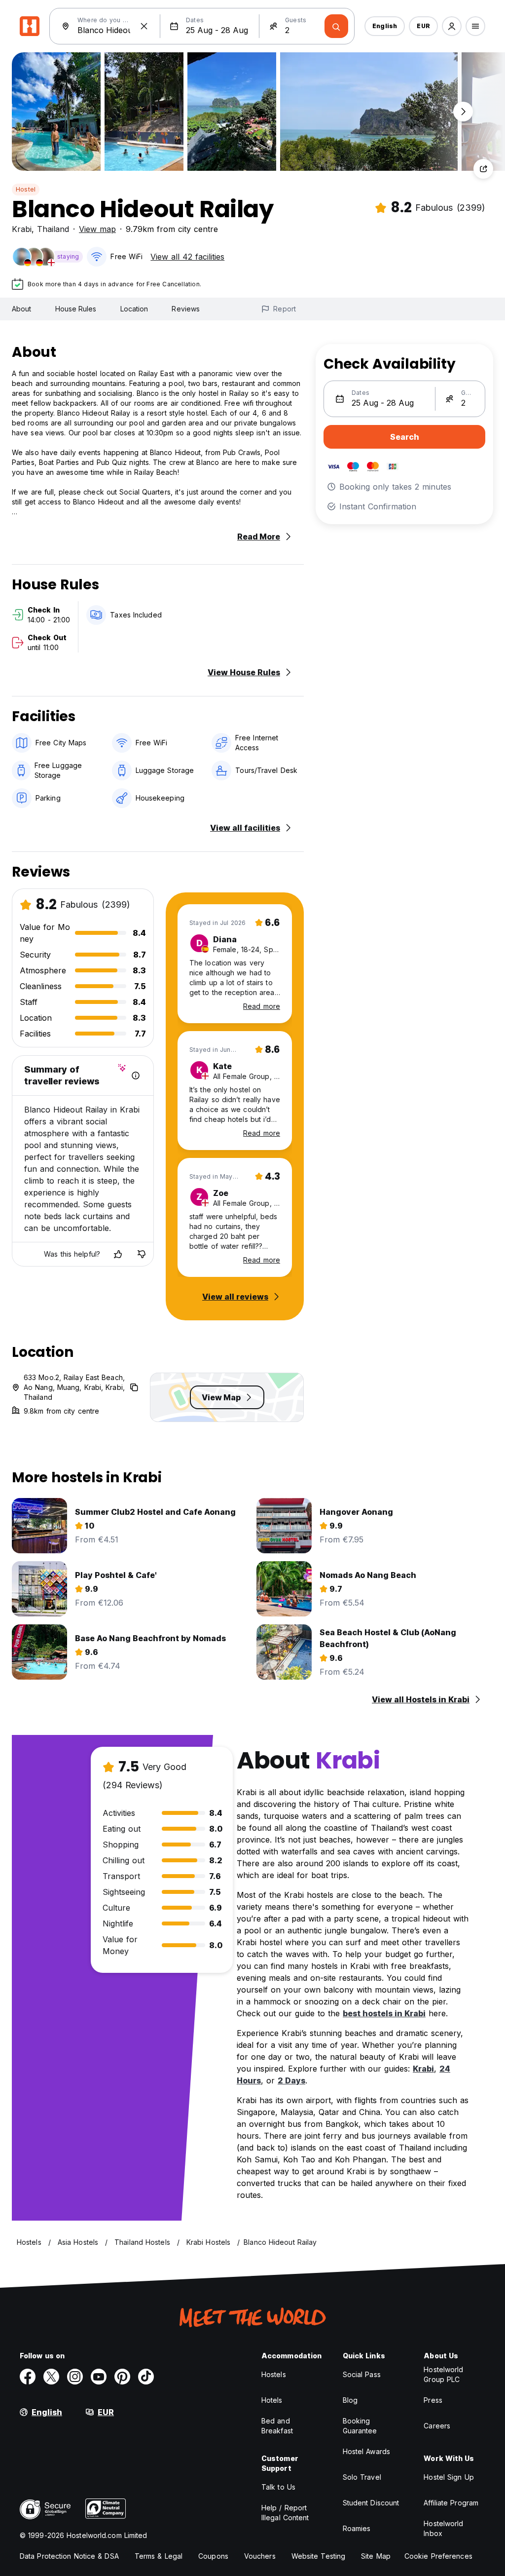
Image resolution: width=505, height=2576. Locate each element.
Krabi (22, 229)
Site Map (376, 2556)
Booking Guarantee (360, 2426)
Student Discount (371, 2503)
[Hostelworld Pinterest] (122, 2377)
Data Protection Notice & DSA (69, 2556)
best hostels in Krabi (384, 2013)
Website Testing (319, 2556)
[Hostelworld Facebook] (28, 2377)
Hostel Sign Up (449, 2477)
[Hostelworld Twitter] (51, 2377)
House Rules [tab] (76, 309)
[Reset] (144, 26)
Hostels (274, 2374)
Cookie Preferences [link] (438, 2556)
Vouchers (260, 2556)
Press (433, 2400)
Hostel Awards (366, 2451)
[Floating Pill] (463, 112)
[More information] (136, 1076)
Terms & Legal (159, 2556)
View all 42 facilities (187, 257)
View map (97, 229)
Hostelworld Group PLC (443, 2374)
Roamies (357, 2528)
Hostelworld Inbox (443, 2528)
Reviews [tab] (186, 309)
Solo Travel (362, 2477)
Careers (437, 2426)
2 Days (291, 2080)
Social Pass (362, 2374)
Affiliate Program (451, 2503)
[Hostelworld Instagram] (75, 2377)
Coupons (213, 2556)
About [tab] (22, 309)
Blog (350, 2400)
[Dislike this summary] (142, 1254)
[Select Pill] (452, 26)
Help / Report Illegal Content (285, 2513)
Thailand (53, 229)
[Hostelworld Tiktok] (146, 2377)
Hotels (272, 2400)
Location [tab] (134, 309)
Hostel (26, 189)
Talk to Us (278, 2487)
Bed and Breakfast (277, 2426)
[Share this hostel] (483, 169)
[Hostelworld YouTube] (99, 2377)
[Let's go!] (336, 26)
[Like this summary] (118, 1254)
